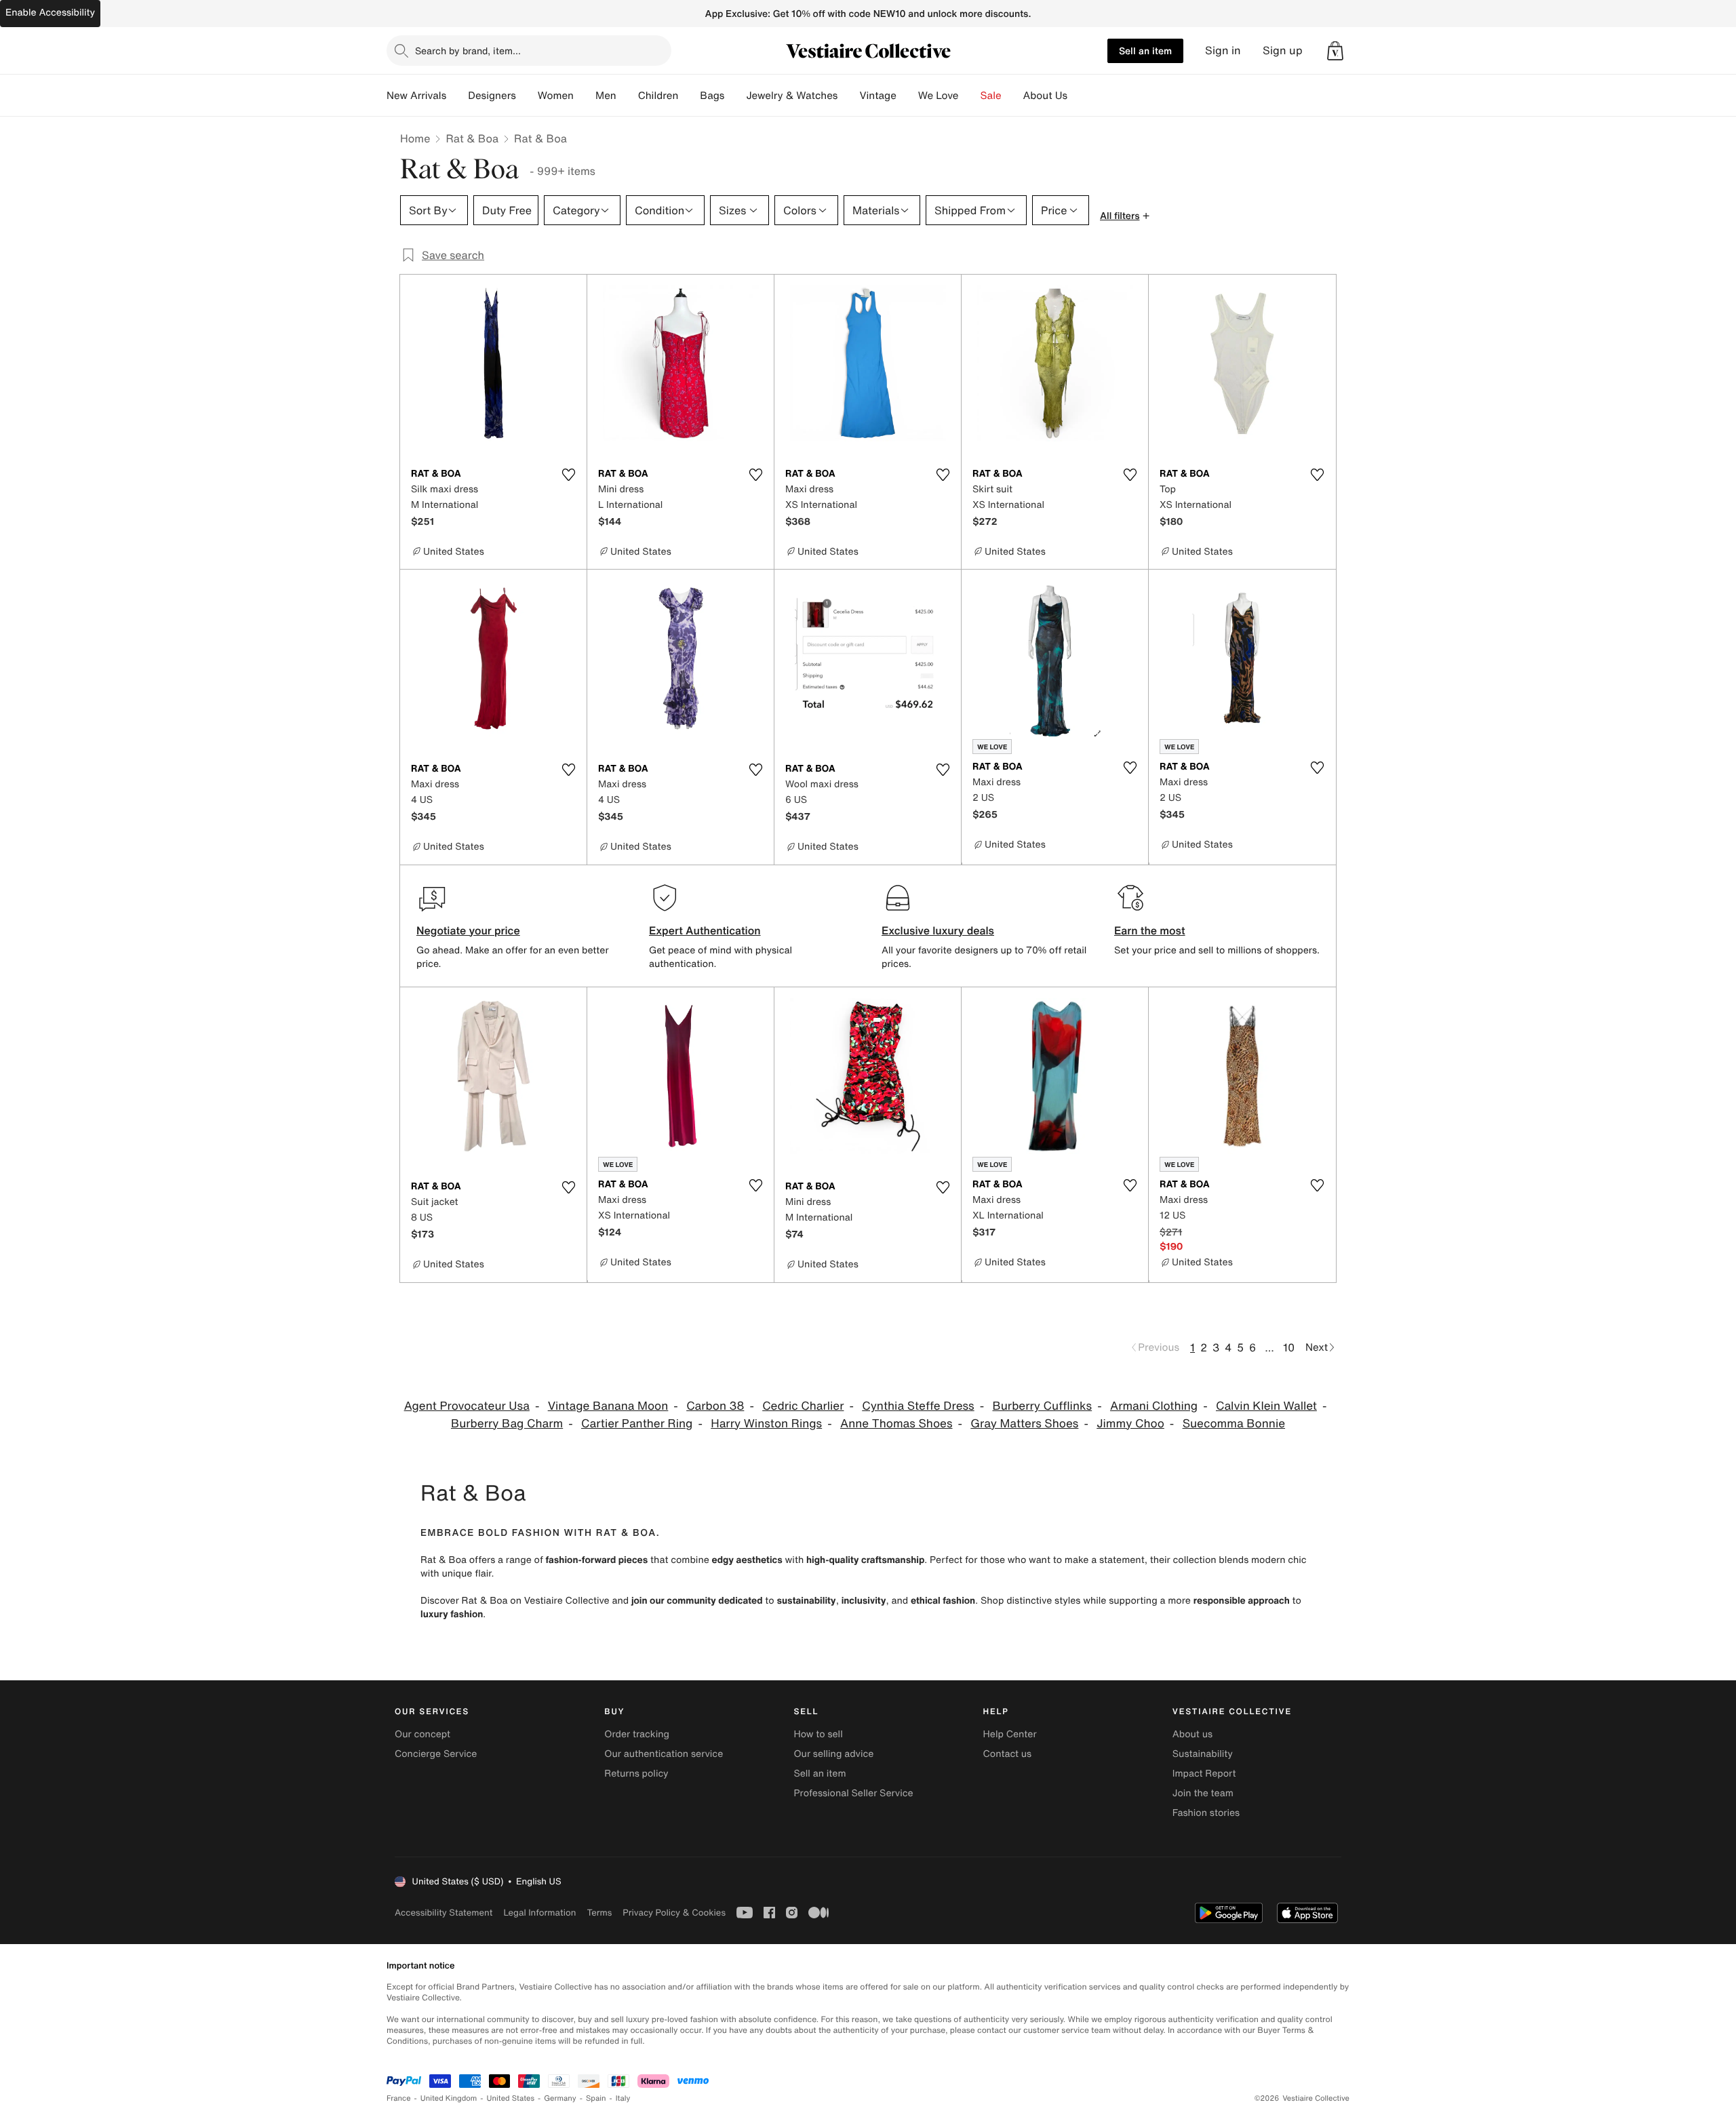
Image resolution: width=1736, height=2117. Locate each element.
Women (556, 96)
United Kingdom (449, 2098)
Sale (991, 96)
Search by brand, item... (468, 51)
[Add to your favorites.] (568, 475)
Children (658, 96)
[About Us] (1078, 96)
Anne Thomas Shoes (896, 1424)
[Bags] (735, 96)
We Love (939, 96)
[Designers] (527, 96)
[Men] (627, 96)
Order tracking (637, 1734)
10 (1289, 1347)
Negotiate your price (468, 930)
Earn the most (1150, 930)
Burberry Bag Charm (507, 1424)
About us (1192, 1734)
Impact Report (1204, 1774)
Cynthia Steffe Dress (918, 1406)
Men (606, 96)
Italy (623, 2098)
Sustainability (1203, 1754)
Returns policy (636, 1774)
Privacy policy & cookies (674, 1913)
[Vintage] (907, 96)
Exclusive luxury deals (938, 930)
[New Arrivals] (457, 96)
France (399, 2098)
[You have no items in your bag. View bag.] (1335, 51)
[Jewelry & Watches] (848, 96)
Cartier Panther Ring (637, 1424)
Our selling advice (833, 1754)
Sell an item (1145, 51)
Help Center (1010, 1734)
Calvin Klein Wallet (1266, 1406)
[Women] (585, 96)
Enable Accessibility (50, 13)
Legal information (539, 1913)
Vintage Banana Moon (608, 1406)
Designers (492, 96)
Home (415, 138)
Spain (596, 2098)
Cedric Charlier (803, 1406)
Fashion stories (1206, 1813)
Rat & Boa (472, 138)
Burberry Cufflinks (1042, 1406)
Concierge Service (436, 1754)
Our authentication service (664, 1754)
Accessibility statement (443, 1913)
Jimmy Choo (1130, 1424)
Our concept (422, 1734)
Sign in (1223, 51)
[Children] (689, 96)
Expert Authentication (705, 930)
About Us (1045, 96)
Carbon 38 (715, 1406)
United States (511, 2098)
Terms (599, 1913)
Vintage (877, 96)
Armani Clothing (1154, 1406)
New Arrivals (416, 96)
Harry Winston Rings (766, 1424)
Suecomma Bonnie (1234, 1424)
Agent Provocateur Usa (467, 1406)
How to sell (818, 1734)
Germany (560, 2098)
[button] (1335, 51)
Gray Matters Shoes (1024, 1424)
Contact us (1008, 1754)
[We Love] (970, 96)
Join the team (1203, 1793)
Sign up (1283, 51)
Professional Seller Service (853, 1793)
